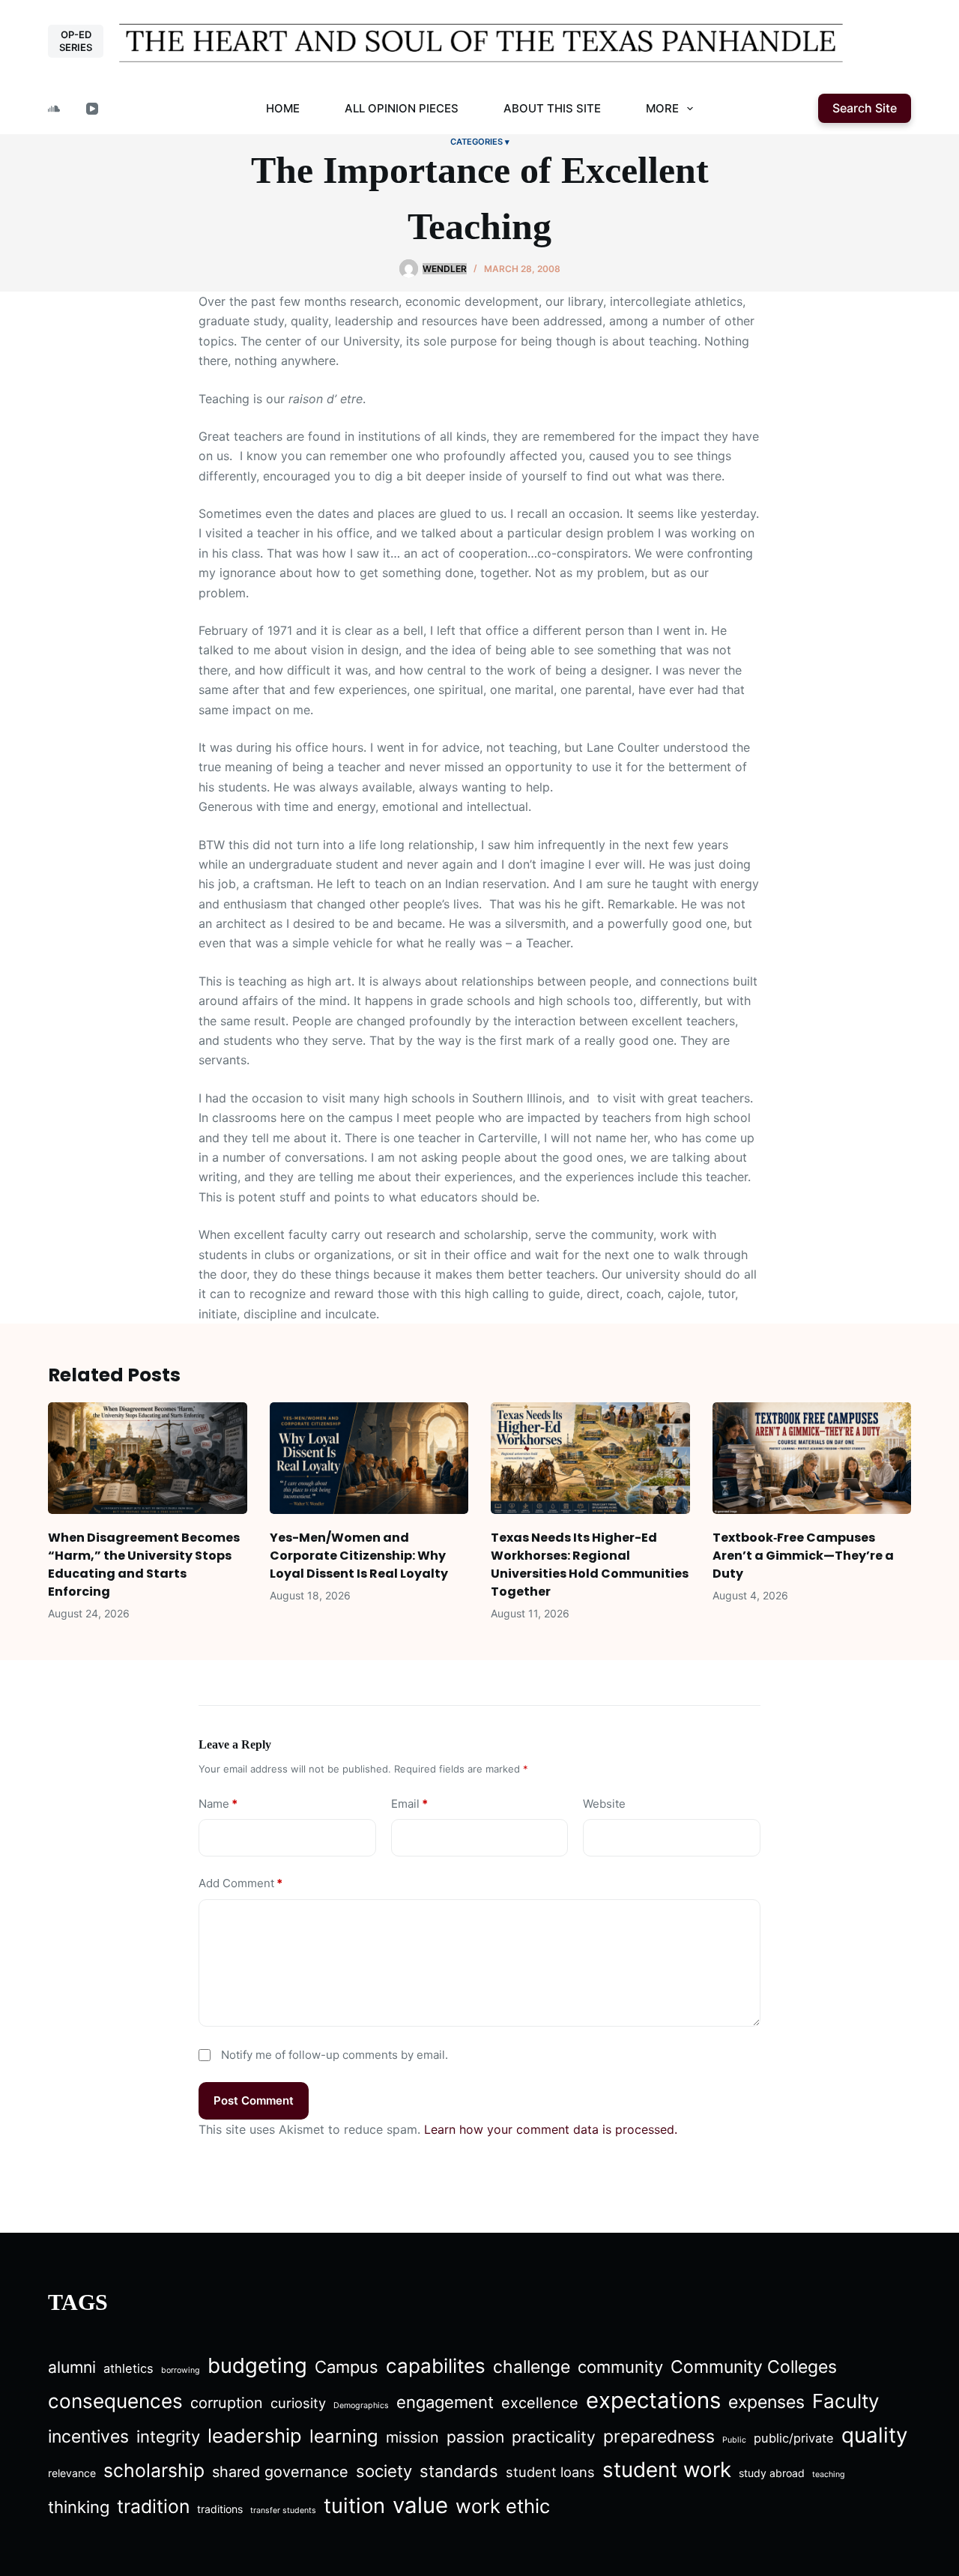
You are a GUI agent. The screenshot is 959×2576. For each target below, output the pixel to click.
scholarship (154, 2470)
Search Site (865, 108)
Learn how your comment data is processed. (551, 2129)
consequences (115, 2401)
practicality (554, 2437)
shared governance (280, 2472)
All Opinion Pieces (402, 108)
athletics (128, 2368)
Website (604, 1804)
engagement (445, 2402)
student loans (550, 2472)
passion (475, 2437)
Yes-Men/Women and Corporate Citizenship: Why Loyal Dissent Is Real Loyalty (359, 1556)
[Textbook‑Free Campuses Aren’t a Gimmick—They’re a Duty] (812, 1458)
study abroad (772, 2473)
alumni (72, 2367)
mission (412, 2437)
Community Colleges (754, 2367)
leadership (255, 2435)
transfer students (283, 2510)
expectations (653, 2400)
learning (344, 2436)
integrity (168, 2437)
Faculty (846, 2401)
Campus (347, 2367)
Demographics (361, 2405)
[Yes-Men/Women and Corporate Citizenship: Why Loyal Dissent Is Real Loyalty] (369, 1458)
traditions (220, 2509)
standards (459, 2471)
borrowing (181, 2370)
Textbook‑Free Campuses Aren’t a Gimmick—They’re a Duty (803, 1556)
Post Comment (254, 2100)
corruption (227, 2403)
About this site (552, 108)
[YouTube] (92, 109)
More (662, 108)
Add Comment (240, 1883)
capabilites (436, 2366)
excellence (540, 2403)
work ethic (503, 2506)
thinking (79, 2507)
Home (283, 108)
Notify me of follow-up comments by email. (335, 2055)
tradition (153, 2506)
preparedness (659, 2437)
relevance (72, 2473)
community (620, 2367)
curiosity (298, 2403)
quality (874, 2435)
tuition (354, 2506)
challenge (532, 2367)
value (420, 2505)
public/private (794, 2438)
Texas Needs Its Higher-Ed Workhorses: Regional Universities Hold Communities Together (590, 1565)
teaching (829, 2474)
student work (667, 2470)
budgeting (257, 2365)
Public (734, 2440)
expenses (766, 2402)
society (384, 2471)
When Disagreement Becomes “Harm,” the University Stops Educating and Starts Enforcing (144, 1565)
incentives (88, 2437)
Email (409, 1804)
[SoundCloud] (54, 109)
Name (218, 1804)
